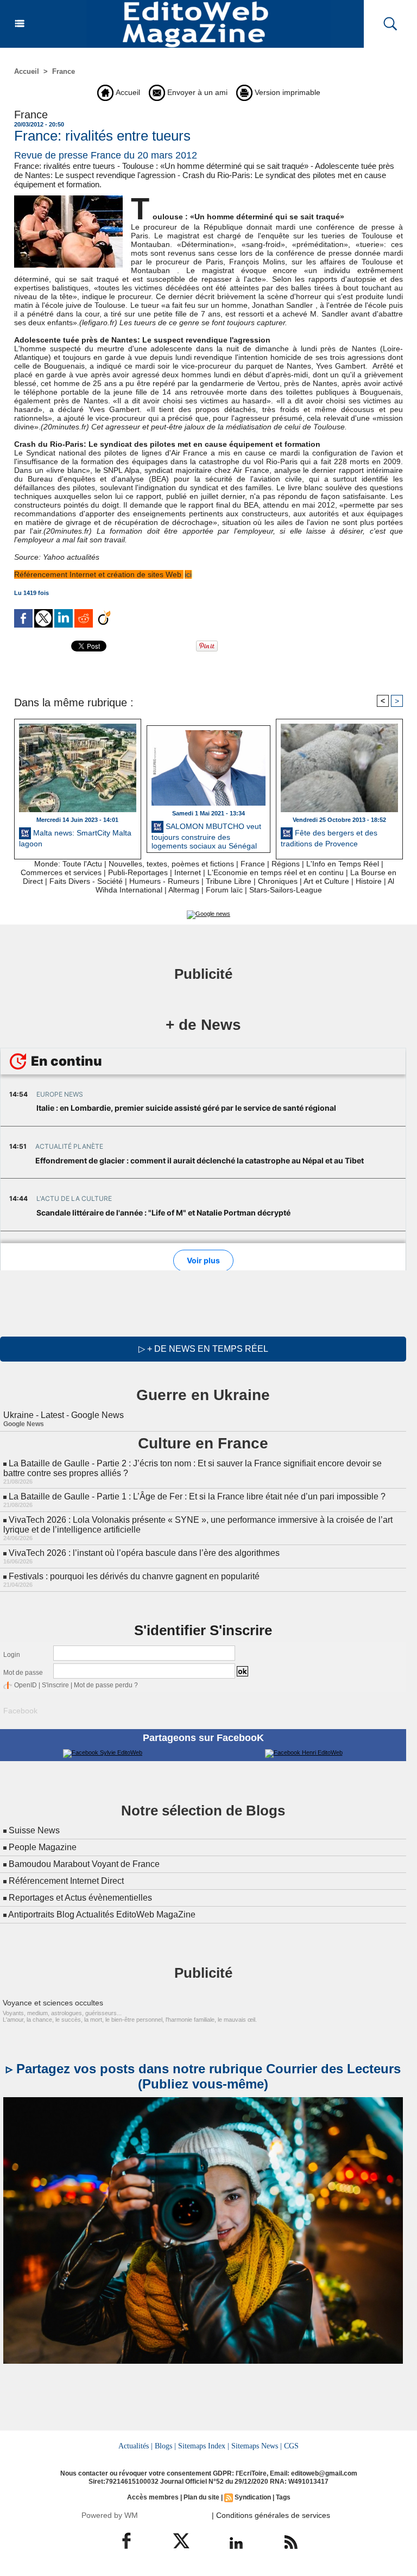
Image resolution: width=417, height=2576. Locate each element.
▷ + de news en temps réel (203, 1349)
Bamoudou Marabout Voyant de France (84, 1864)
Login (12, 1655)
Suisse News (34, 1830)
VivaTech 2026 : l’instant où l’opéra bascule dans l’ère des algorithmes (144, 1553)
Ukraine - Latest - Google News (64, 1415)
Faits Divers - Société (86, 881)
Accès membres (153, 2497)
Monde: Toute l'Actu (68, 864)
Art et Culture (326, 881)
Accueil (27, 71)
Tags (283, 2497)
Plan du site (201, 2497)
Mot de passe (23, 1673)
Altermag (184, 890)
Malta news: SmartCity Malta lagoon (75, 838)
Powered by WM (110, 2515)
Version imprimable (286, 92)
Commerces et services (61, 872)
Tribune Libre (229, 881)
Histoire (369, 881)
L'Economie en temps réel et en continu (276, 872)
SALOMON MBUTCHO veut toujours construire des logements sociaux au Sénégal (206, 835)
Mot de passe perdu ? (106, 1685)
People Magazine (43, 1847)
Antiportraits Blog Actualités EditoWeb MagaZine (102, 1914)
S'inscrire (55, 1685)
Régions (286, 864)
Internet (188, 872)
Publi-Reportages (138, 872)
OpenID (26, 1685)
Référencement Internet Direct (66, 1881)
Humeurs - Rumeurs (164, 881)
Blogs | (165, 2446)
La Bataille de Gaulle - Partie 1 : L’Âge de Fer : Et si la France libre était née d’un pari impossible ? (197, 1496)
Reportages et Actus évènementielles (80, 1898)
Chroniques (278, 881)
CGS (291, 2446)
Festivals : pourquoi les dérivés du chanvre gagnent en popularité (134, 1576)
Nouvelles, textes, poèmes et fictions (171, 864)
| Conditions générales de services (271, 2515)
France (64, 71)
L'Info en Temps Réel (343, 864)
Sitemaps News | (257, 2446)
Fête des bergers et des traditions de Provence (329, 838)
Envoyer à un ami (196, 92)
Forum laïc (224, 890)
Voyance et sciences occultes (53, 2003)
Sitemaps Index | (204, 2446)
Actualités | (135, 2446)
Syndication (253, 2497)
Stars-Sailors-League (286, 890)
